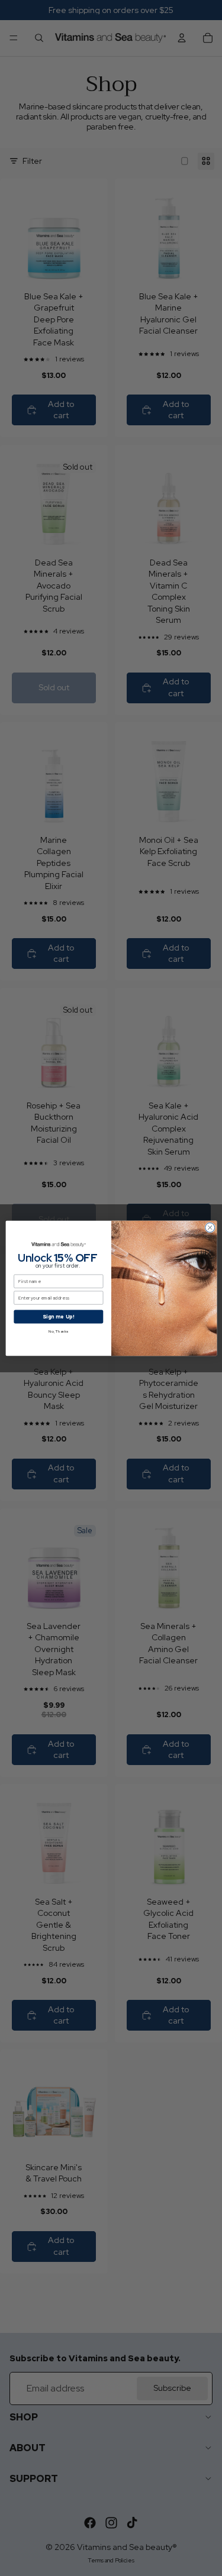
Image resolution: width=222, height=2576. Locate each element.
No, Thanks (58, 1331)
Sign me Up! (58, 1316)
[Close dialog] (210, 1227)
